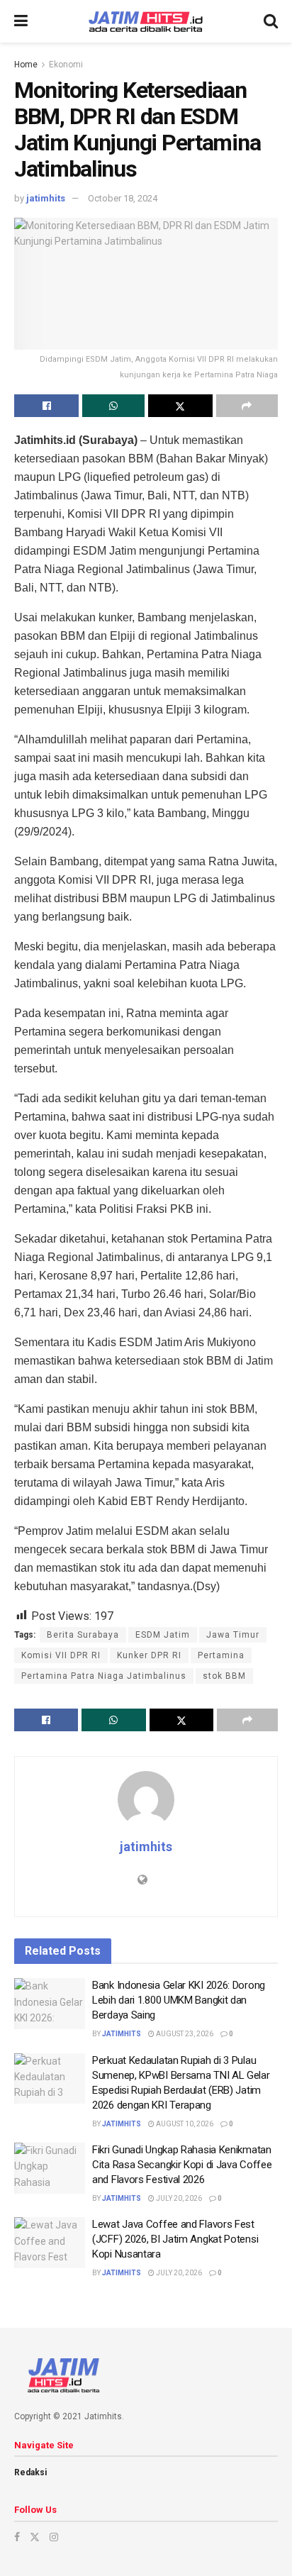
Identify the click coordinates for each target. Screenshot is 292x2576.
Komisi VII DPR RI (61, 1655)
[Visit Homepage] (146, 22)
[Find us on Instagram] (54, 2537)
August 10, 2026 (184, 2124)
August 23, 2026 (184, 2034)
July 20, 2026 (178, 2198)
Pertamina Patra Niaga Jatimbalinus (104, 1676)
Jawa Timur (233, 1635)
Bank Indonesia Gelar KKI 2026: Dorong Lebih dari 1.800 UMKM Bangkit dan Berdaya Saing (179, 2000)
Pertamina (221, 1655)
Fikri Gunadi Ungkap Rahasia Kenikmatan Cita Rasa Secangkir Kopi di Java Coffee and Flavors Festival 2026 (182, 2165)
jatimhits (46, 198)
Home (26, 65)
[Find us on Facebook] (17, 2537)
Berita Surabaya (83, 1635)
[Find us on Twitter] (35, 2537)
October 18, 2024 (123, 198)
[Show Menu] (21, 21)
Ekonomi (66, 65)
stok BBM (224, 1676)
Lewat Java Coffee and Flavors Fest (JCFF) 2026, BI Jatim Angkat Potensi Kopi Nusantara (175, 2239)
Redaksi (30, 2472)
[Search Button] (271, 21)
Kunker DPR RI (149, 1655)
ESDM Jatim (163, 1635)
